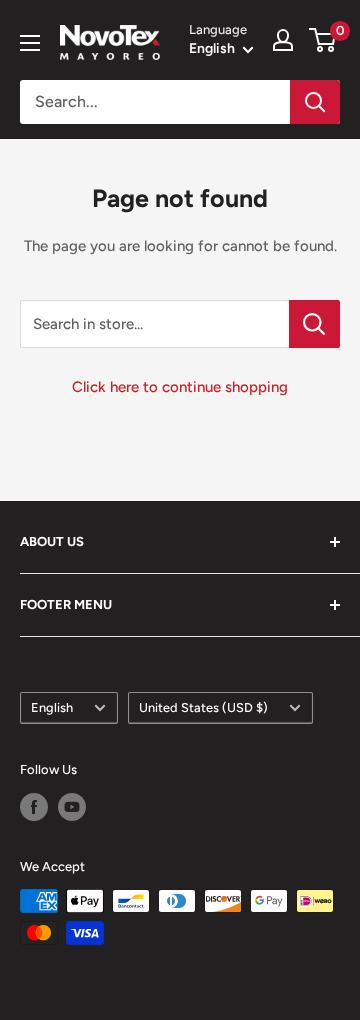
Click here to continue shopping (180, 387)
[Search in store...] (314, 324)
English (52, 707)
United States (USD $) (203, 707)
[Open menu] (30, 43)
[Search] (315, 102)
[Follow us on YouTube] (72, 807)
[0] (323, 40)
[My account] (283, 40)
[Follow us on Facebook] (34, 807)
